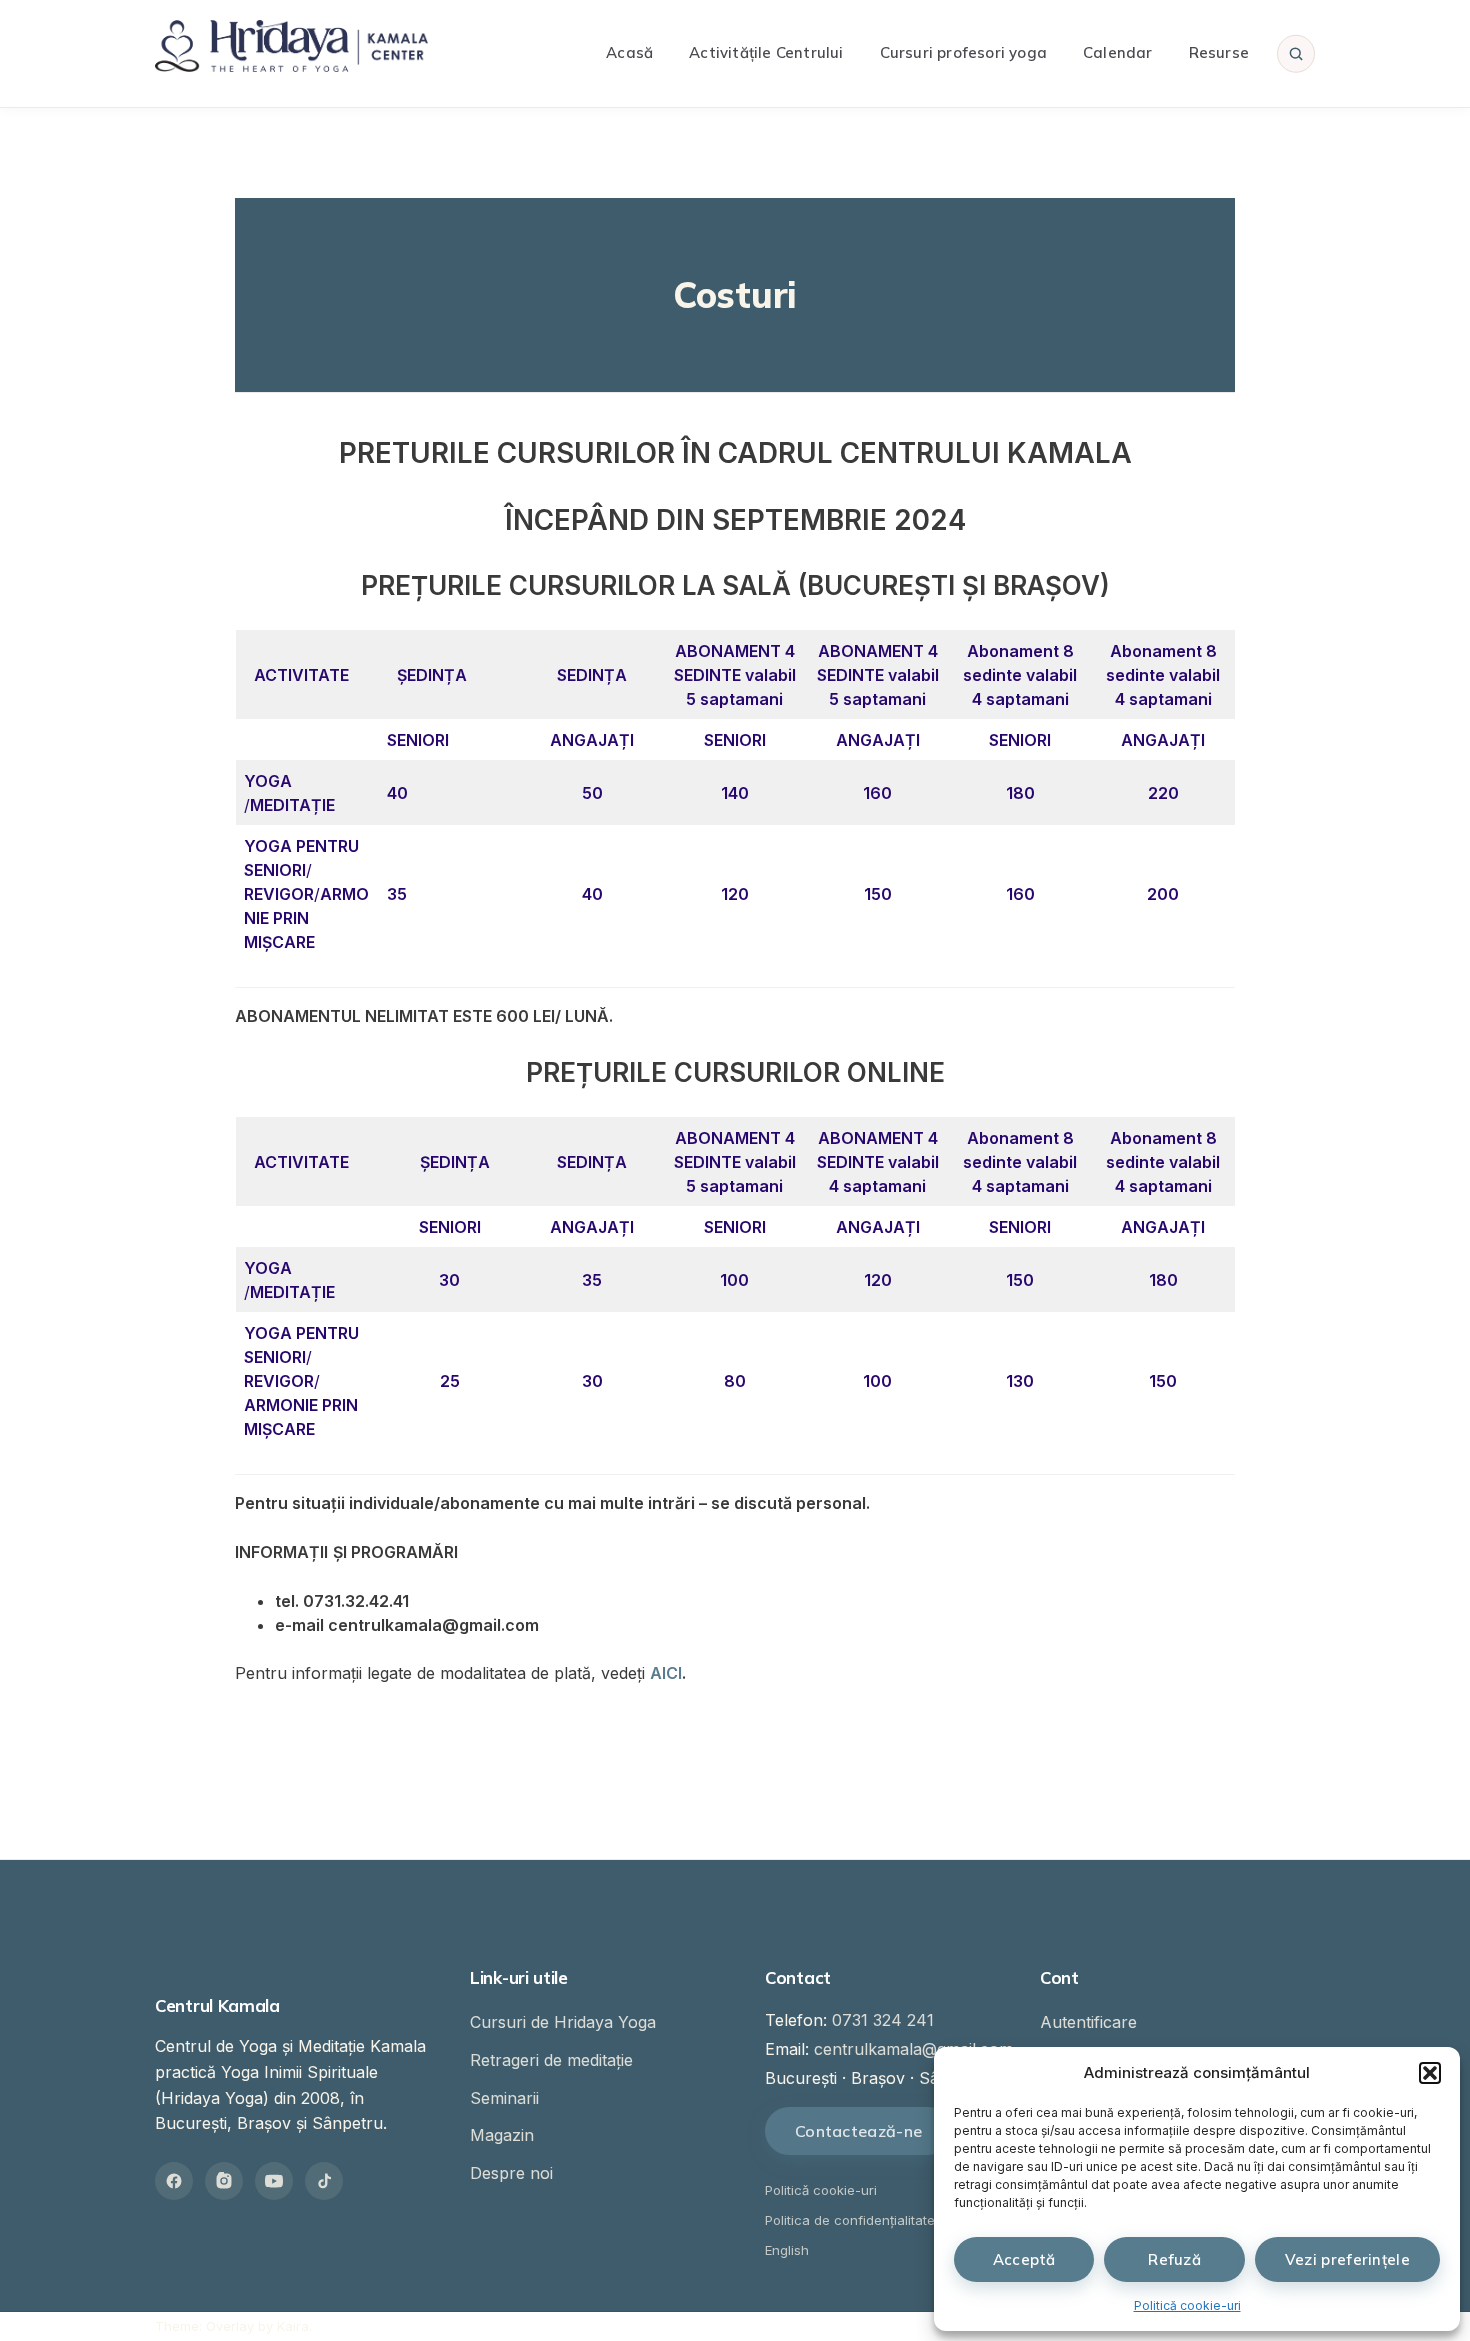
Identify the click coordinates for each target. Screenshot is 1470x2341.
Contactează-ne (858, 2131)
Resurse (1219, 52)
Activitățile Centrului (766, 52)
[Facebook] (174, 2181)
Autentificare (1088, 2022)
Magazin (502, 2135)
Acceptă (1024, 2259)
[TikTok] (324, 2181)
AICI (666, 1673)
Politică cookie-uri (1187, 2305)
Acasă (629, 52)
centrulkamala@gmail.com (913, 2049)
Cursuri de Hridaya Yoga (563, 2022)
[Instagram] (224, 2181)
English (787, 2250)
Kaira (293, 2326)
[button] (1430, 2073)
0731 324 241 (883, 2020)
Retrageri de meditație (551, 2060)
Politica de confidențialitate (850, 2220)
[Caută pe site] (1296, 53)
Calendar (1118, 52)
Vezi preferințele (1347, 2259)
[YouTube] (274, 2181)
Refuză (1174, 2259)
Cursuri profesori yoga (963, 52)
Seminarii (504, 2098)
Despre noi (511, 2173)
